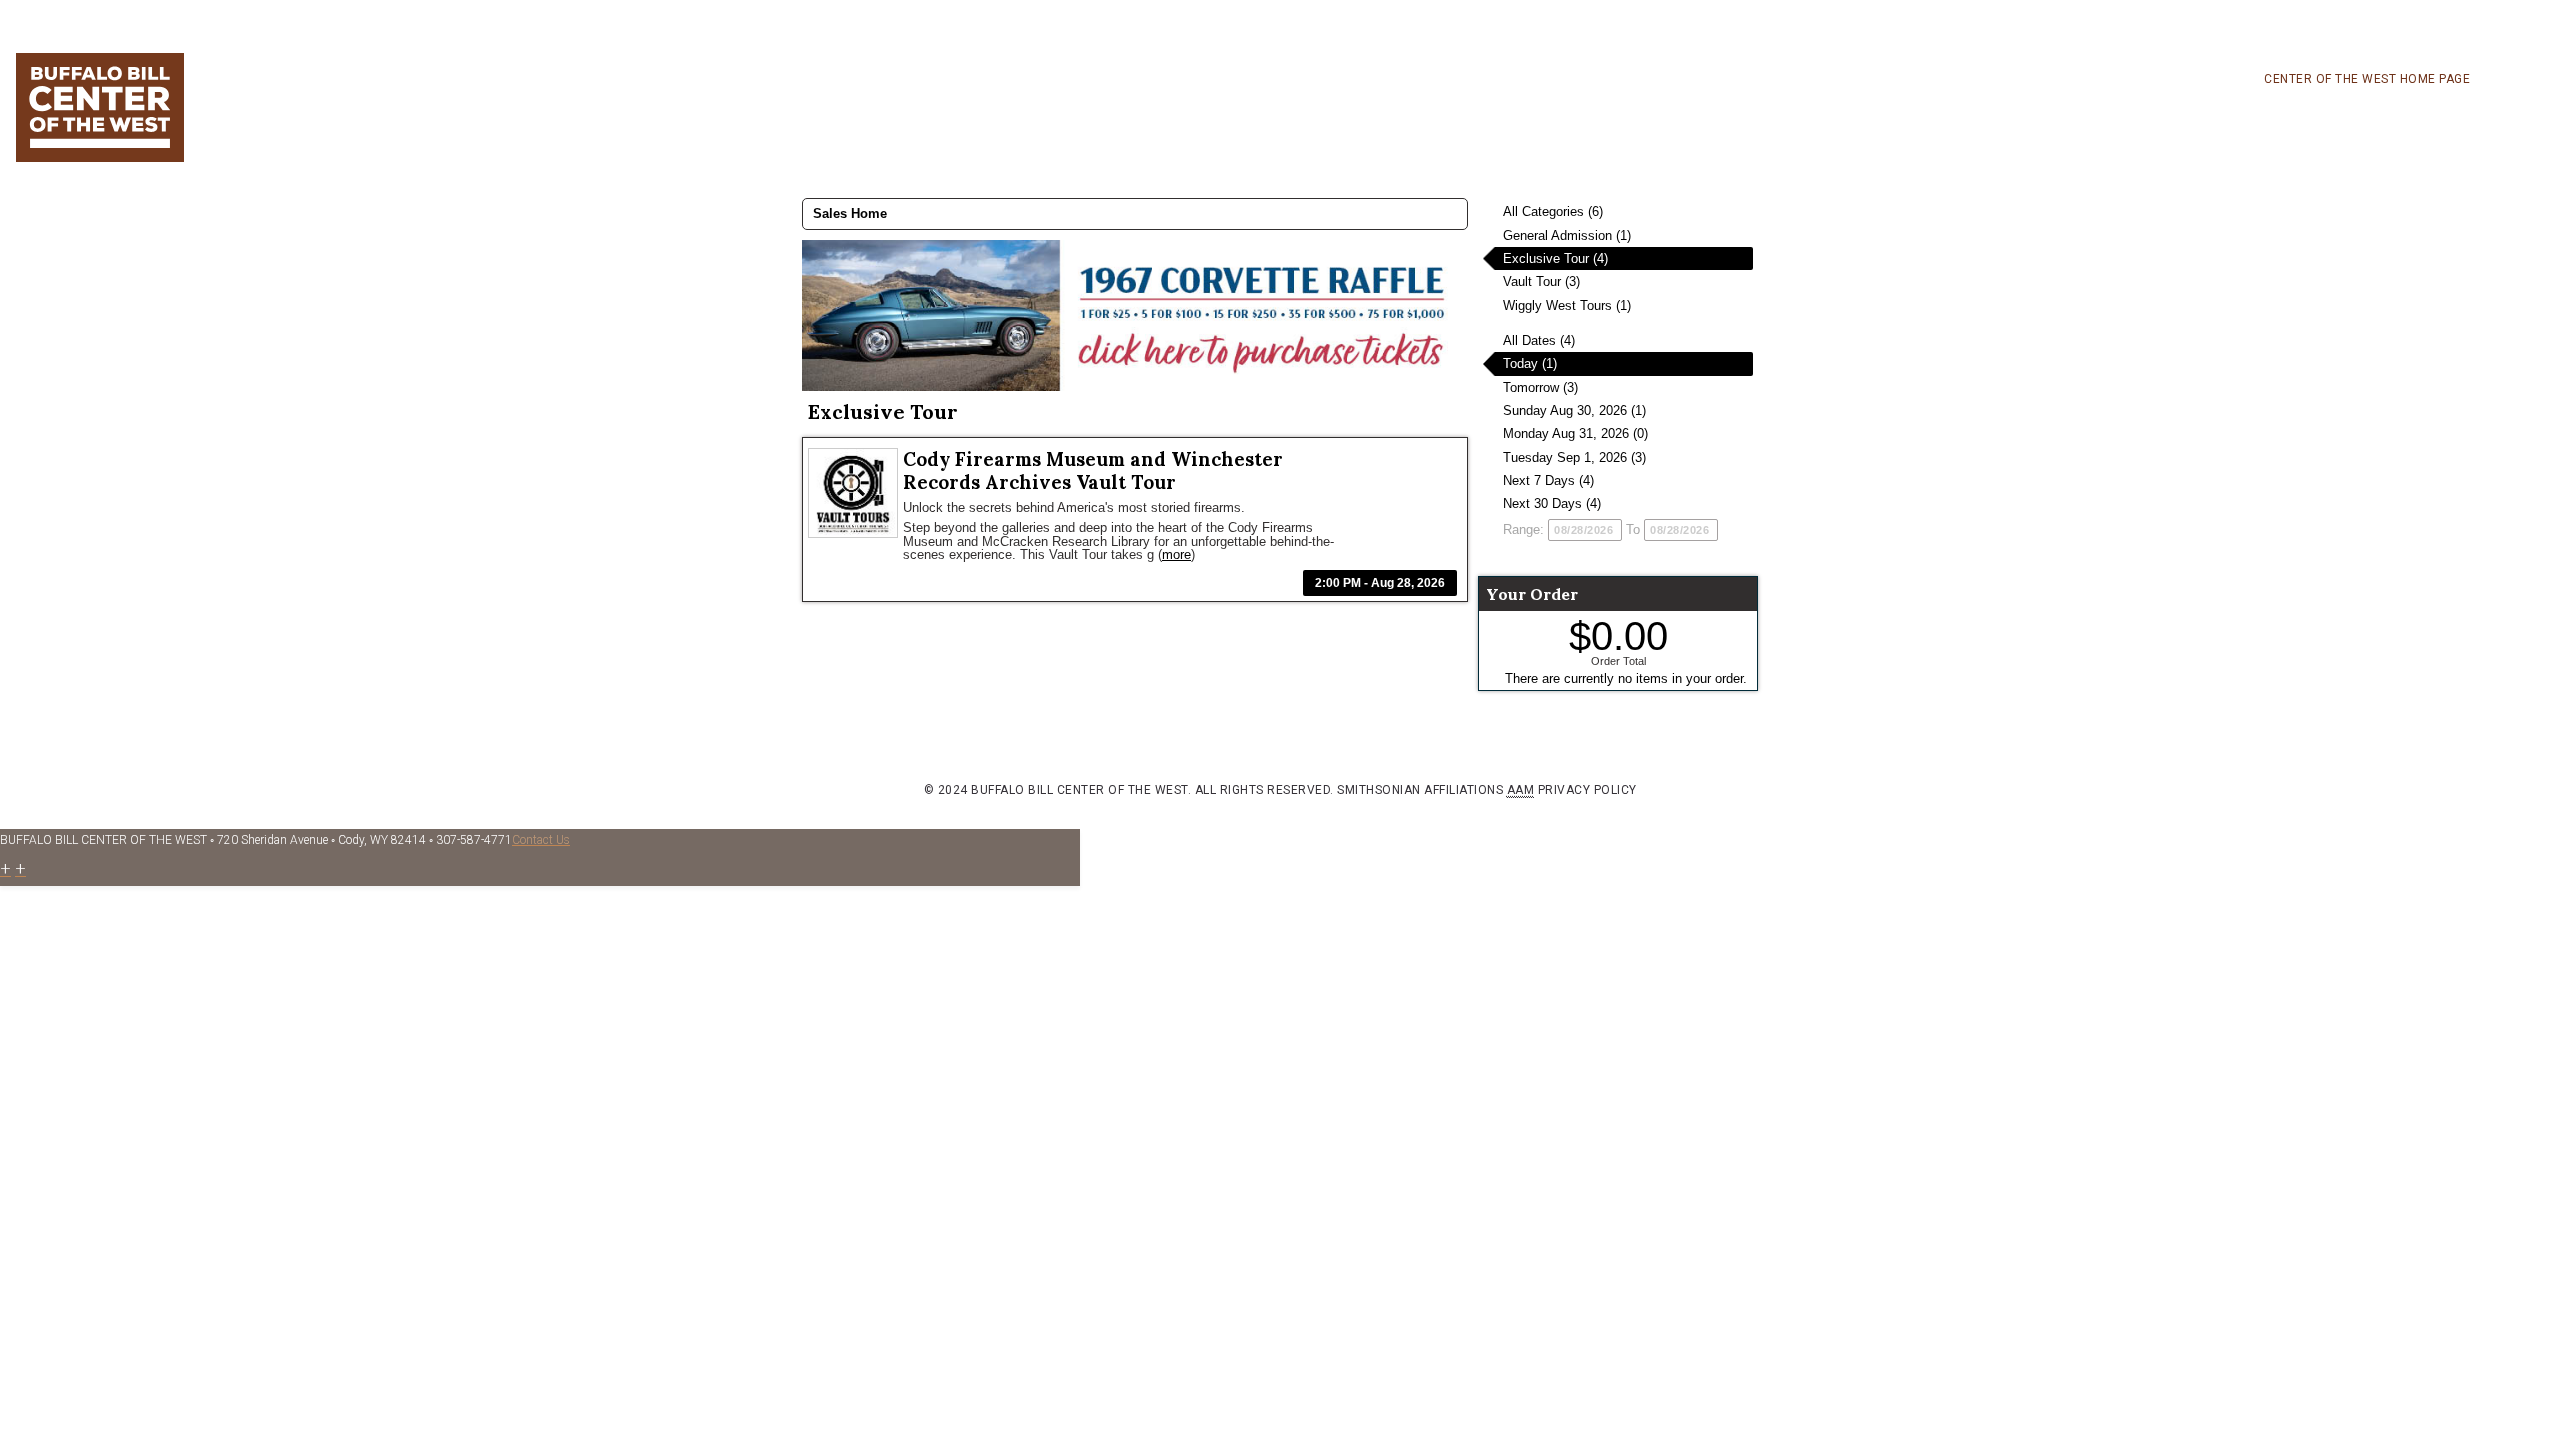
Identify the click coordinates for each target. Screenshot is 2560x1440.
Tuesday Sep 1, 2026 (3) (1574, 457)
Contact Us (541, 840)
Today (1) (1530, 363)
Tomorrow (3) (1540, 387)
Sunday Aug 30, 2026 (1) (1574, 410)
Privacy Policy (1587, 790)
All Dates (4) (1539, 340)
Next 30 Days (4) (1552, 503)
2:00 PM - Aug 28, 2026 (1380, 583)
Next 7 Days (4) (1548, 480)
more (1176, 554)
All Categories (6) (1553, 211)
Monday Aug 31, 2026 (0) (1575, 433)
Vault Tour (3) (1541, 281)
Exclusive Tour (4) (1555, 258)
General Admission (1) (1567, 235)
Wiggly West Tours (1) (1567, 305)
